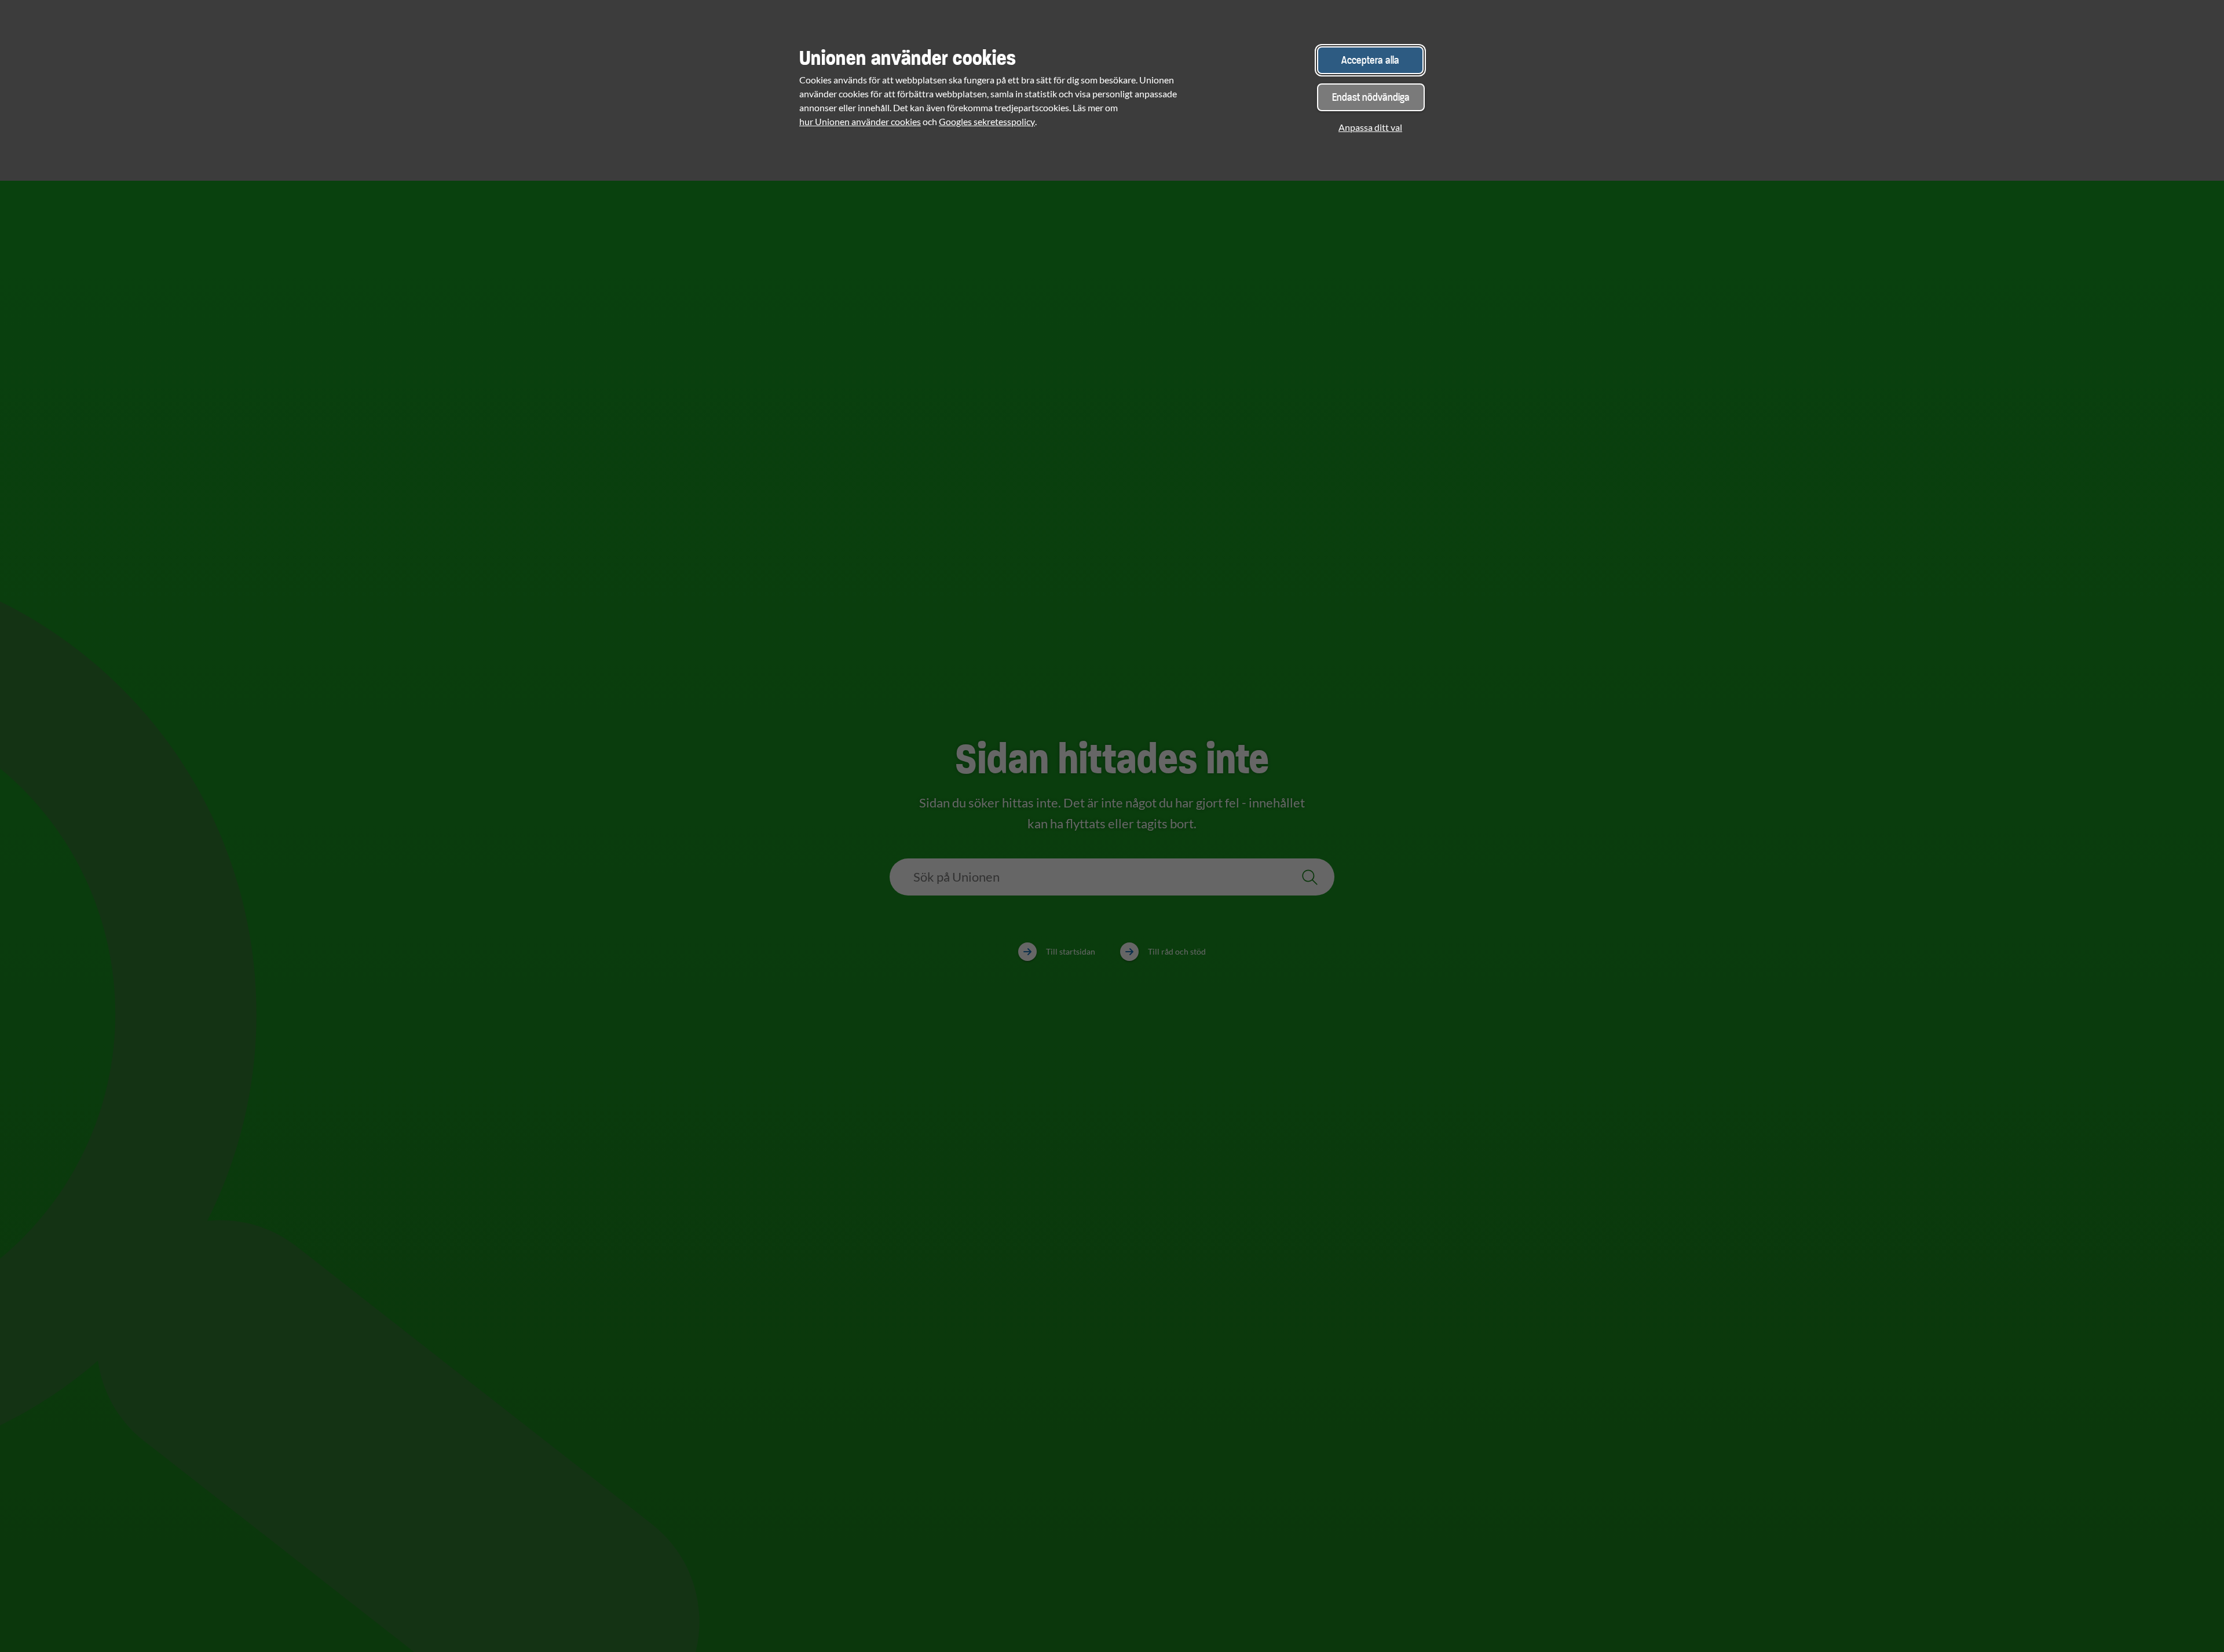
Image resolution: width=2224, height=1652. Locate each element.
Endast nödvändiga (1371, 97)
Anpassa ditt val (1370, 127)
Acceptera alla (1370, 60)
